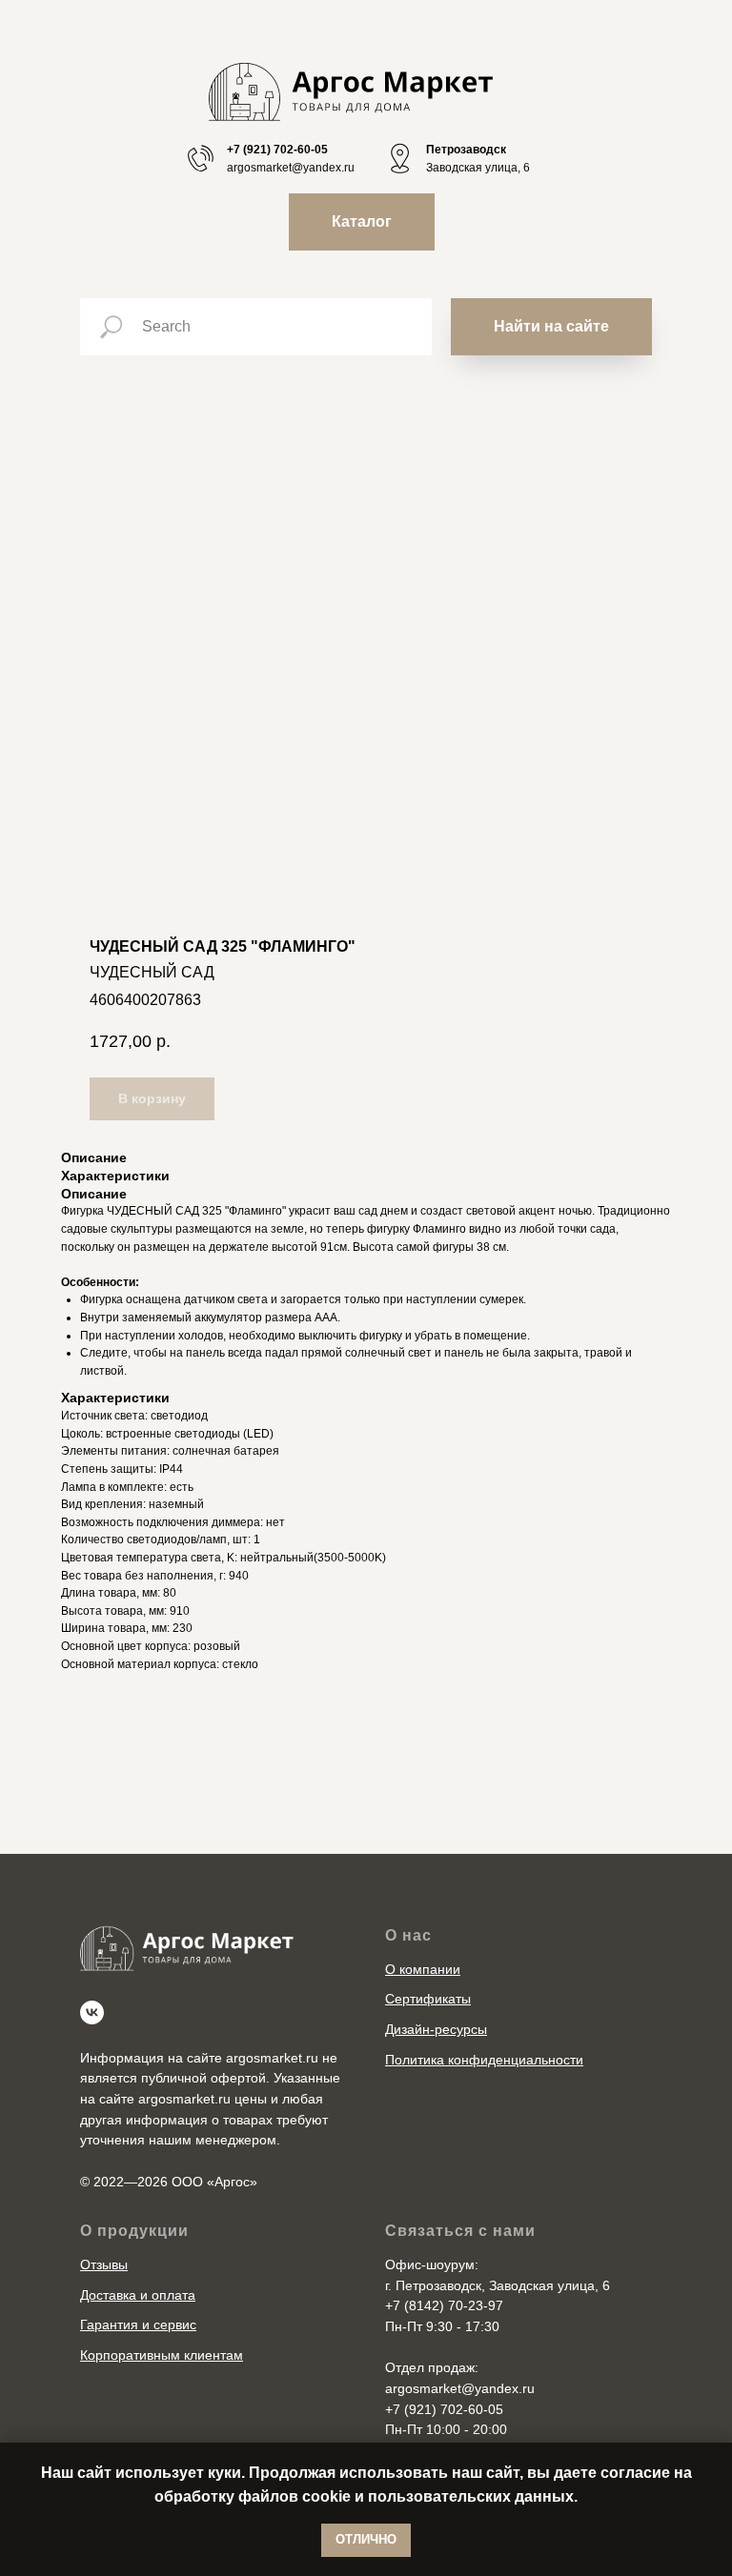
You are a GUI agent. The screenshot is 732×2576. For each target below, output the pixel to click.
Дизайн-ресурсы (436, 2029)
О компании (423, 1969)
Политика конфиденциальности (484, 2060)
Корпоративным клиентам (162, 2355)
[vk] (92, 2012)
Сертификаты (428, 1999)
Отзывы (104, 2264)
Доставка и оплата (138, 2295)
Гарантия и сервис (138, 2324)
